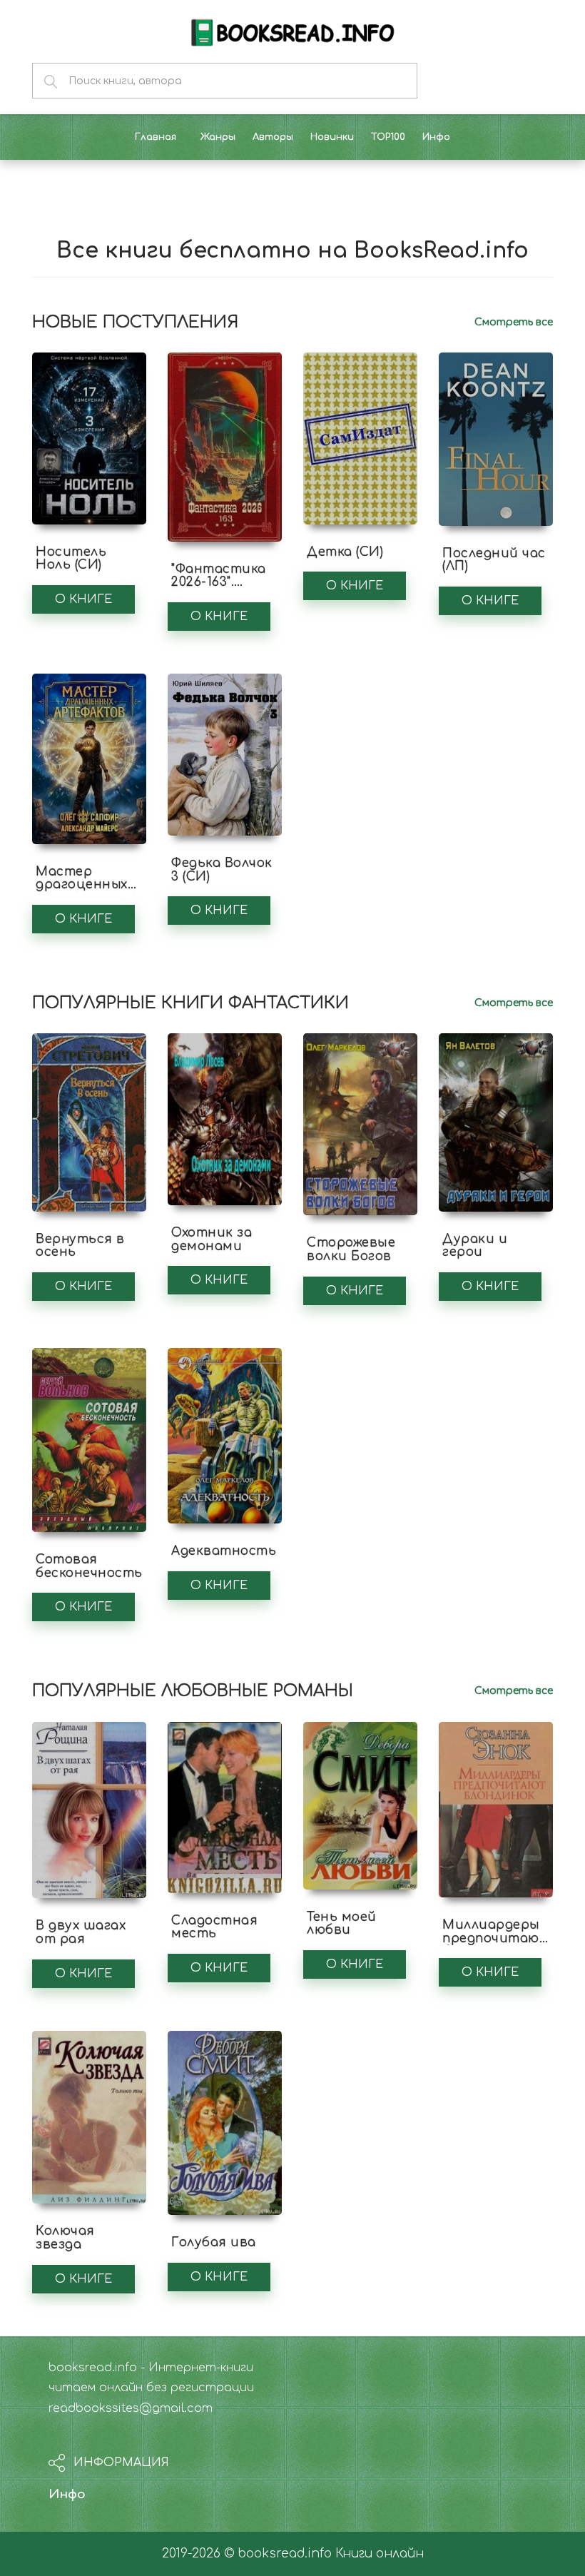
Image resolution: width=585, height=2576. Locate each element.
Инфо (67, 2494)
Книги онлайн (380, 2554)
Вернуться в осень (80, 1246)
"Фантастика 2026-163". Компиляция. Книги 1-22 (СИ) (222, 589)
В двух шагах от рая (81, 1932)
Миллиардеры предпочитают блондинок (497, 1938)
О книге (83, 599)
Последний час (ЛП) (494, 560)
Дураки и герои (475, 1246)
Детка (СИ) (345, 552)
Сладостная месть (214, 1927)
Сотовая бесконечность (89, 1566)
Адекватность (224, 1551)
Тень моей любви (342, 1924)
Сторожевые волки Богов (351, 1249)
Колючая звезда (65, 2238)
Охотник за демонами (212, 1239)
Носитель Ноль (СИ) (71, 559)
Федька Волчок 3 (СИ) (222, 870)
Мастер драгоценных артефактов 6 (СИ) (86, 892)
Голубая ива (214, 2242)
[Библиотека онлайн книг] (292, 31)
